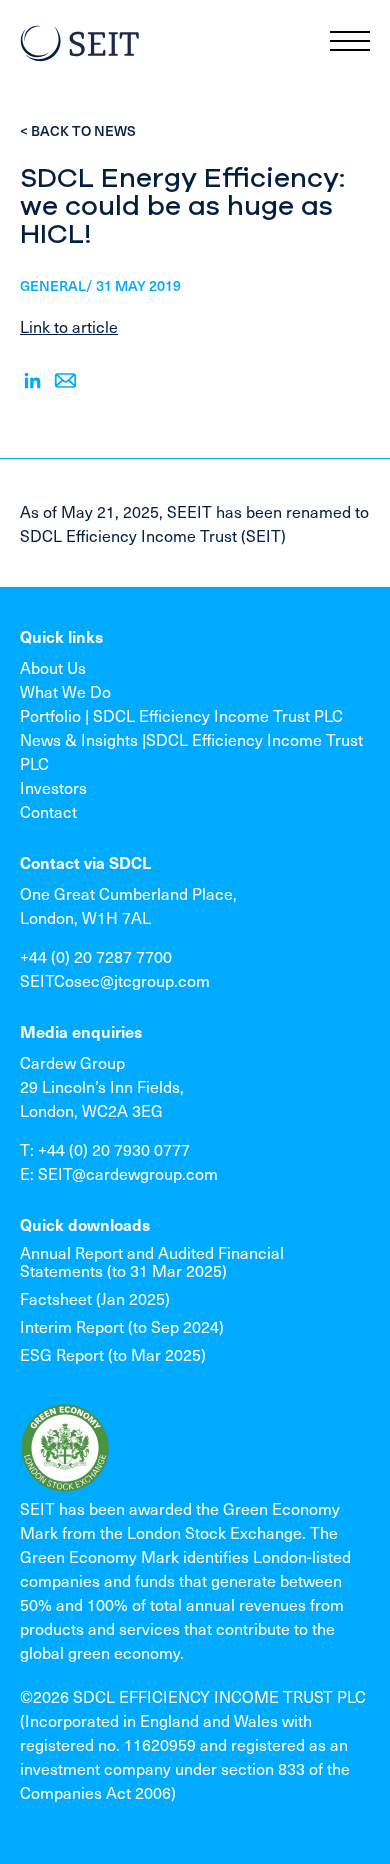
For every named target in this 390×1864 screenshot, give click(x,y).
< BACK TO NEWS (78, 130)
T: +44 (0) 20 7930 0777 (105, 1149)
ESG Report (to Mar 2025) (113, 1354)
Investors (53, 787)
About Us (53, 667)
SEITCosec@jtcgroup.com (115, 980)
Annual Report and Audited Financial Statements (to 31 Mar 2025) (152, 1261)
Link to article (69, 326)
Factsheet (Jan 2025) (95, 1298)
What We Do (65, 691)
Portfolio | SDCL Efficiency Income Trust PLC (181, 715)
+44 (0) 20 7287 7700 (96, 956)
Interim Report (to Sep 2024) (122, 1326)
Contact (48, 811)
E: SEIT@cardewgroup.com (119, 1173)
